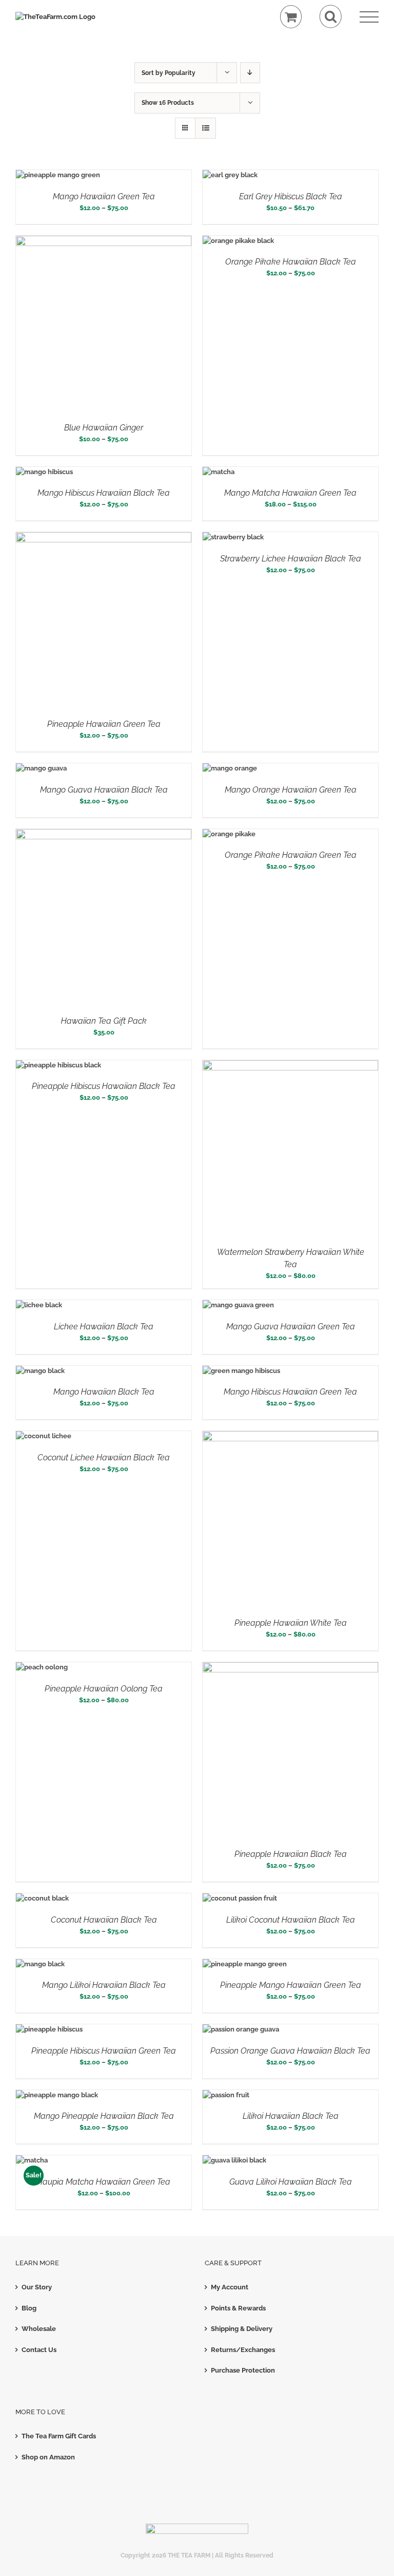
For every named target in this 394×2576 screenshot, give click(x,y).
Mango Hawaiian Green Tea (104, 196)
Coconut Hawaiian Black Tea (104, 1920)
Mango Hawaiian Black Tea (104, 1392)
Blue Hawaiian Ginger (104, 428)
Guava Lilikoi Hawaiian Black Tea (291, 2182)
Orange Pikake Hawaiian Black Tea (291, 262)
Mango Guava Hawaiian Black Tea (104, 790)
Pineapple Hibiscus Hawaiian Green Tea (104, 2051)
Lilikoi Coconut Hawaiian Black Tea (291, 1920)
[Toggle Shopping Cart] (291, 17)
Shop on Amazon (48, 2457)
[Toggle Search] (331, 17)
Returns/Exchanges (243, 2350)
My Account (230, 2287)
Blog (29, 2308)
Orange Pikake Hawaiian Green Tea (291, 855)
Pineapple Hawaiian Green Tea (104, 724)
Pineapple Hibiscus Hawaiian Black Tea (104, 1086)
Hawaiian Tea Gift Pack (104, 1021)
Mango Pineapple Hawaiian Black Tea (104, 2116)
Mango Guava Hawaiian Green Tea (291, 1327)
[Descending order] (250, 73)
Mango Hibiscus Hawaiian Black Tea (104, 493)
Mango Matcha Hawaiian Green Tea (290, 493)
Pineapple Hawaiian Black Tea (291, 1854)
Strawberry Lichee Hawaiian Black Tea (291, 559)
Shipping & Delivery (242, 2329)
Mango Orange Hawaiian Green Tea (291, 790)
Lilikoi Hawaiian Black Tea (291, 2116)
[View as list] (205, 128)
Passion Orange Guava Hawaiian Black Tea (290, 2051)
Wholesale (39, 2329)
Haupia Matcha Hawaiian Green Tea (104, 2182)
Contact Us (39, 2350)
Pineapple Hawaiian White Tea (291, 1623)
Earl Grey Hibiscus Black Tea (291, 196)
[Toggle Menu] (369, 17)
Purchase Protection (243, 2370)
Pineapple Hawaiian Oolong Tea (104, 1689)
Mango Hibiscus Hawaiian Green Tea (290, 1392)
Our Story (37, 2287)
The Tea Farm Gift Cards (59, 2436)
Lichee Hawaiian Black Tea (104, 1327)
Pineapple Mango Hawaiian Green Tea (291, 1985)
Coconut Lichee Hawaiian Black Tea (104, 1458)
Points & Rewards (238, 2308)
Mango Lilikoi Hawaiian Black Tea (104, 1985)
